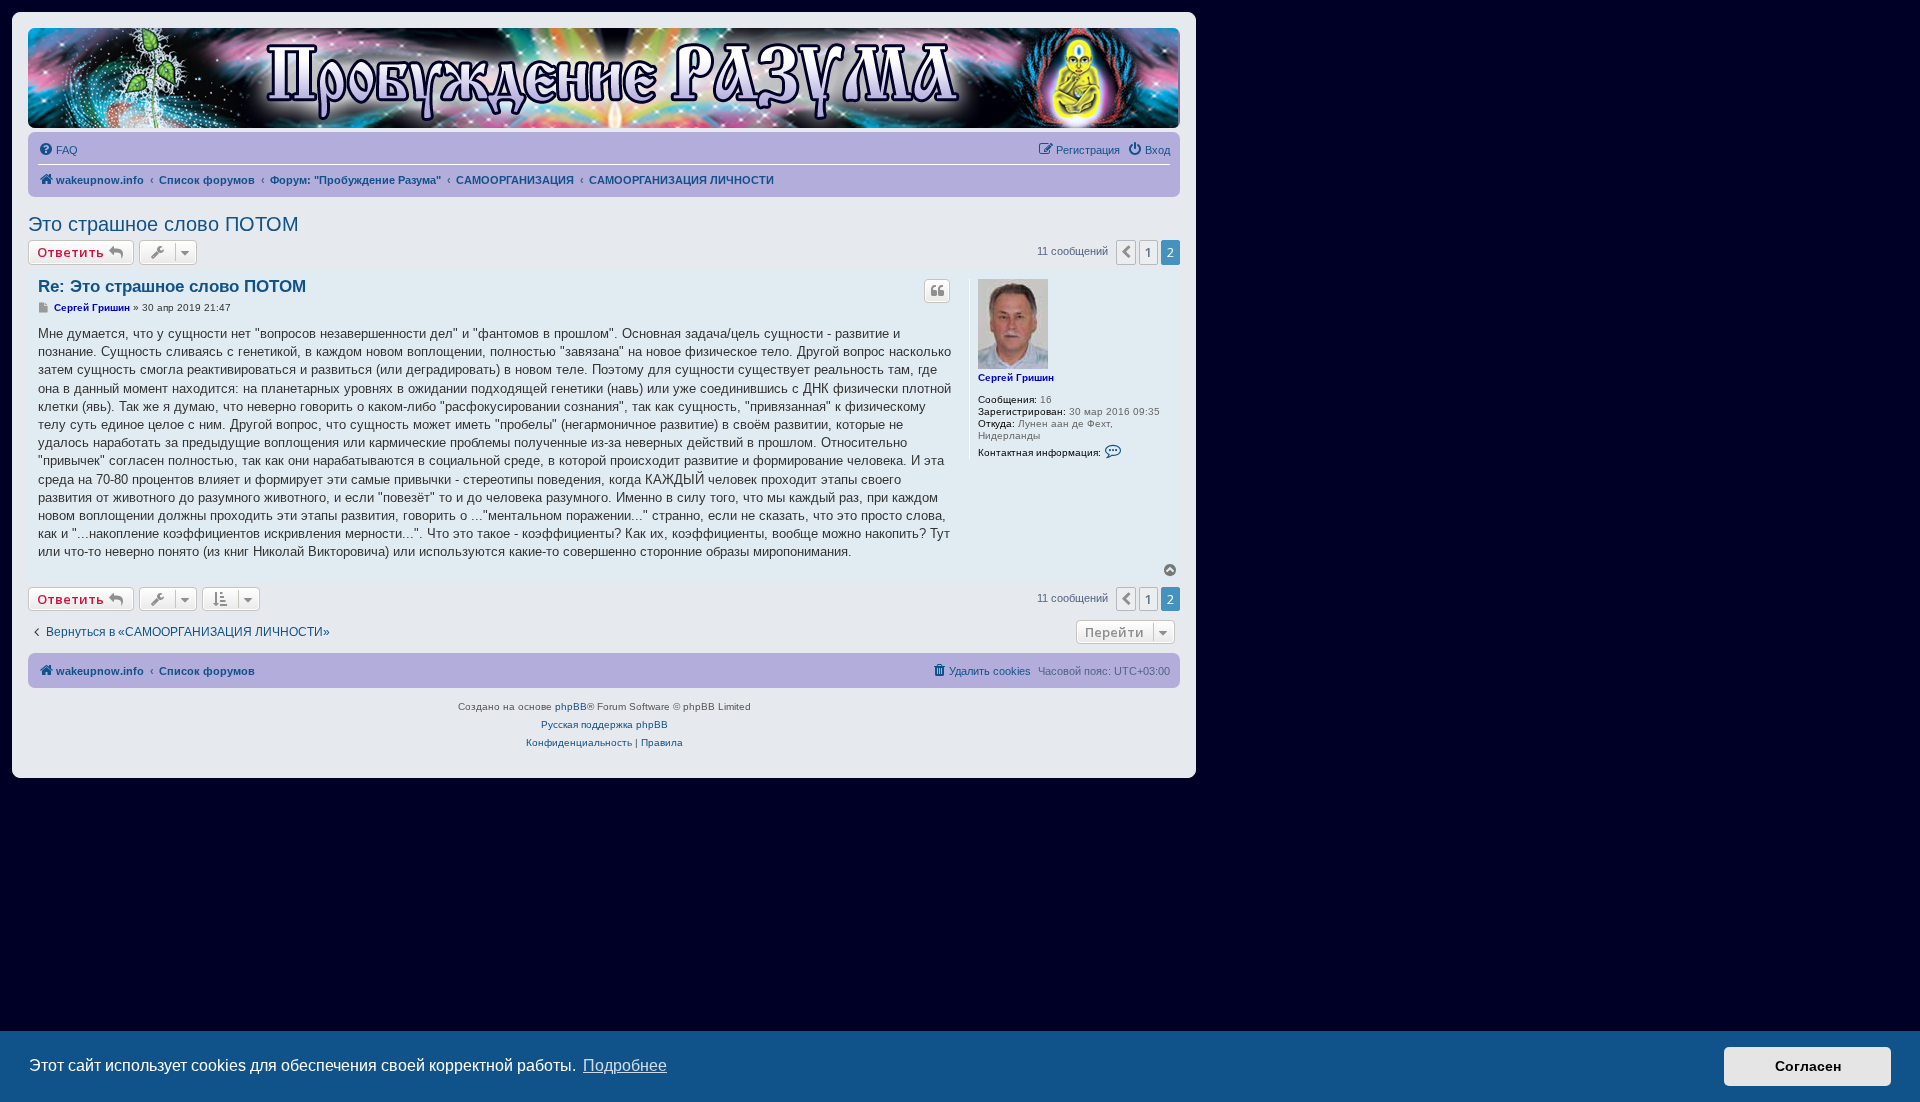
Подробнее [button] (625, 1065)
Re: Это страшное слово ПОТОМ (172, 286)
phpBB (571, 706)
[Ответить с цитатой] (937, 291)
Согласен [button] (1808, 1066)
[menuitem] (58, 150)
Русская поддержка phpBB (604, 724)
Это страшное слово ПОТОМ (163, 224)
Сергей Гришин (1016, 377)
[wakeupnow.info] (604, 78)
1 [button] (1148, 252)
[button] (1126, 252)
